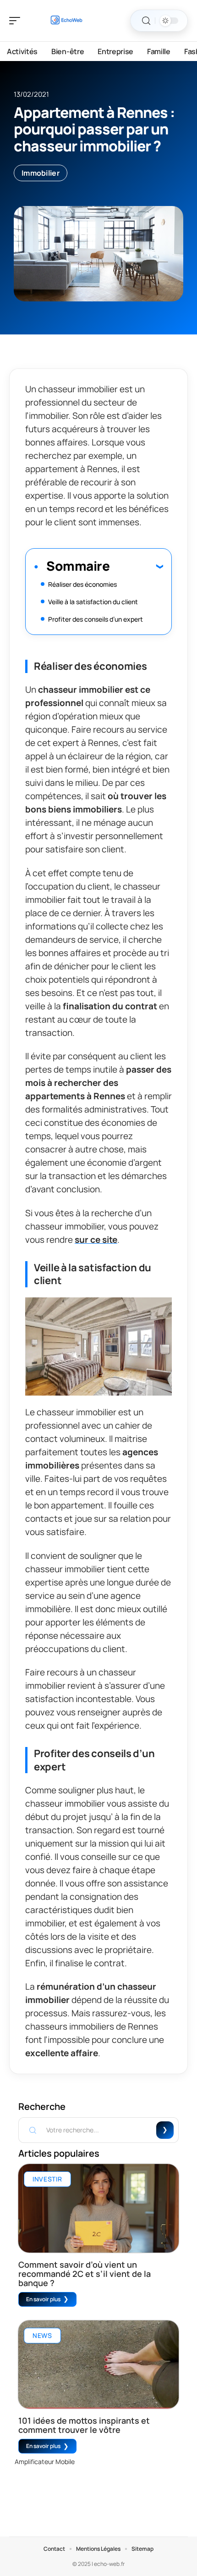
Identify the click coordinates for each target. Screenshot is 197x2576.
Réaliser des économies (82, 584)
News (42, 2335)
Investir (47, 2179)
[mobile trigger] (17, 21)
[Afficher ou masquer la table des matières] (136, 566)
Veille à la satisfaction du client (93, 602)
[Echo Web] (66, 21)
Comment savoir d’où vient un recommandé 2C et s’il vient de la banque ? (85, 2274)
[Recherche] (146, 21)
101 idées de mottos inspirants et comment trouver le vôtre (84, 2425)
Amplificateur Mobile (45, 2462)
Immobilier (41, 173)
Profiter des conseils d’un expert (96, 619)
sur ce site (96, 1240)
